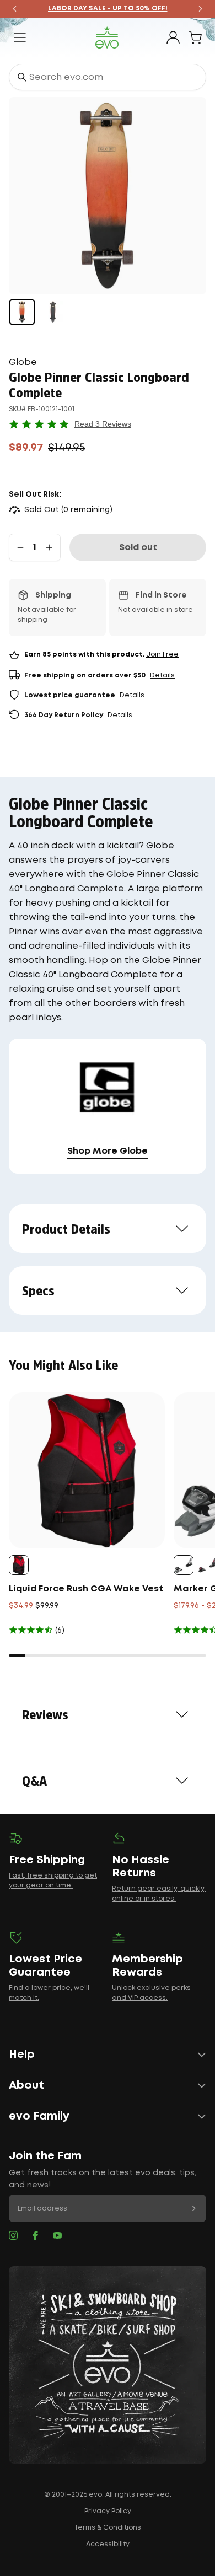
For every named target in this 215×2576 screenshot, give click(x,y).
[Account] (173, 37)
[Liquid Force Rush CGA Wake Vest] (87, 1470)
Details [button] (162, 676)
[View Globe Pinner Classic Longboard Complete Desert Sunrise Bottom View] (22, 312)
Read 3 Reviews (103, 424)
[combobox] (108, 77)
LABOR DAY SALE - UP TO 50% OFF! (108, 9)
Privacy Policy (108, 2511)
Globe (23, 362)
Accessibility (108, 2544)
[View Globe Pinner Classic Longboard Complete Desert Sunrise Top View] (53, 312)
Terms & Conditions (108, 2528)
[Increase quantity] (49, 547)
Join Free (162, 655)
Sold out (138, 548)
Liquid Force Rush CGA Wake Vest (86, 1589)
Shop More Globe (108, 1151)
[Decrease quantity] (20, 547)
